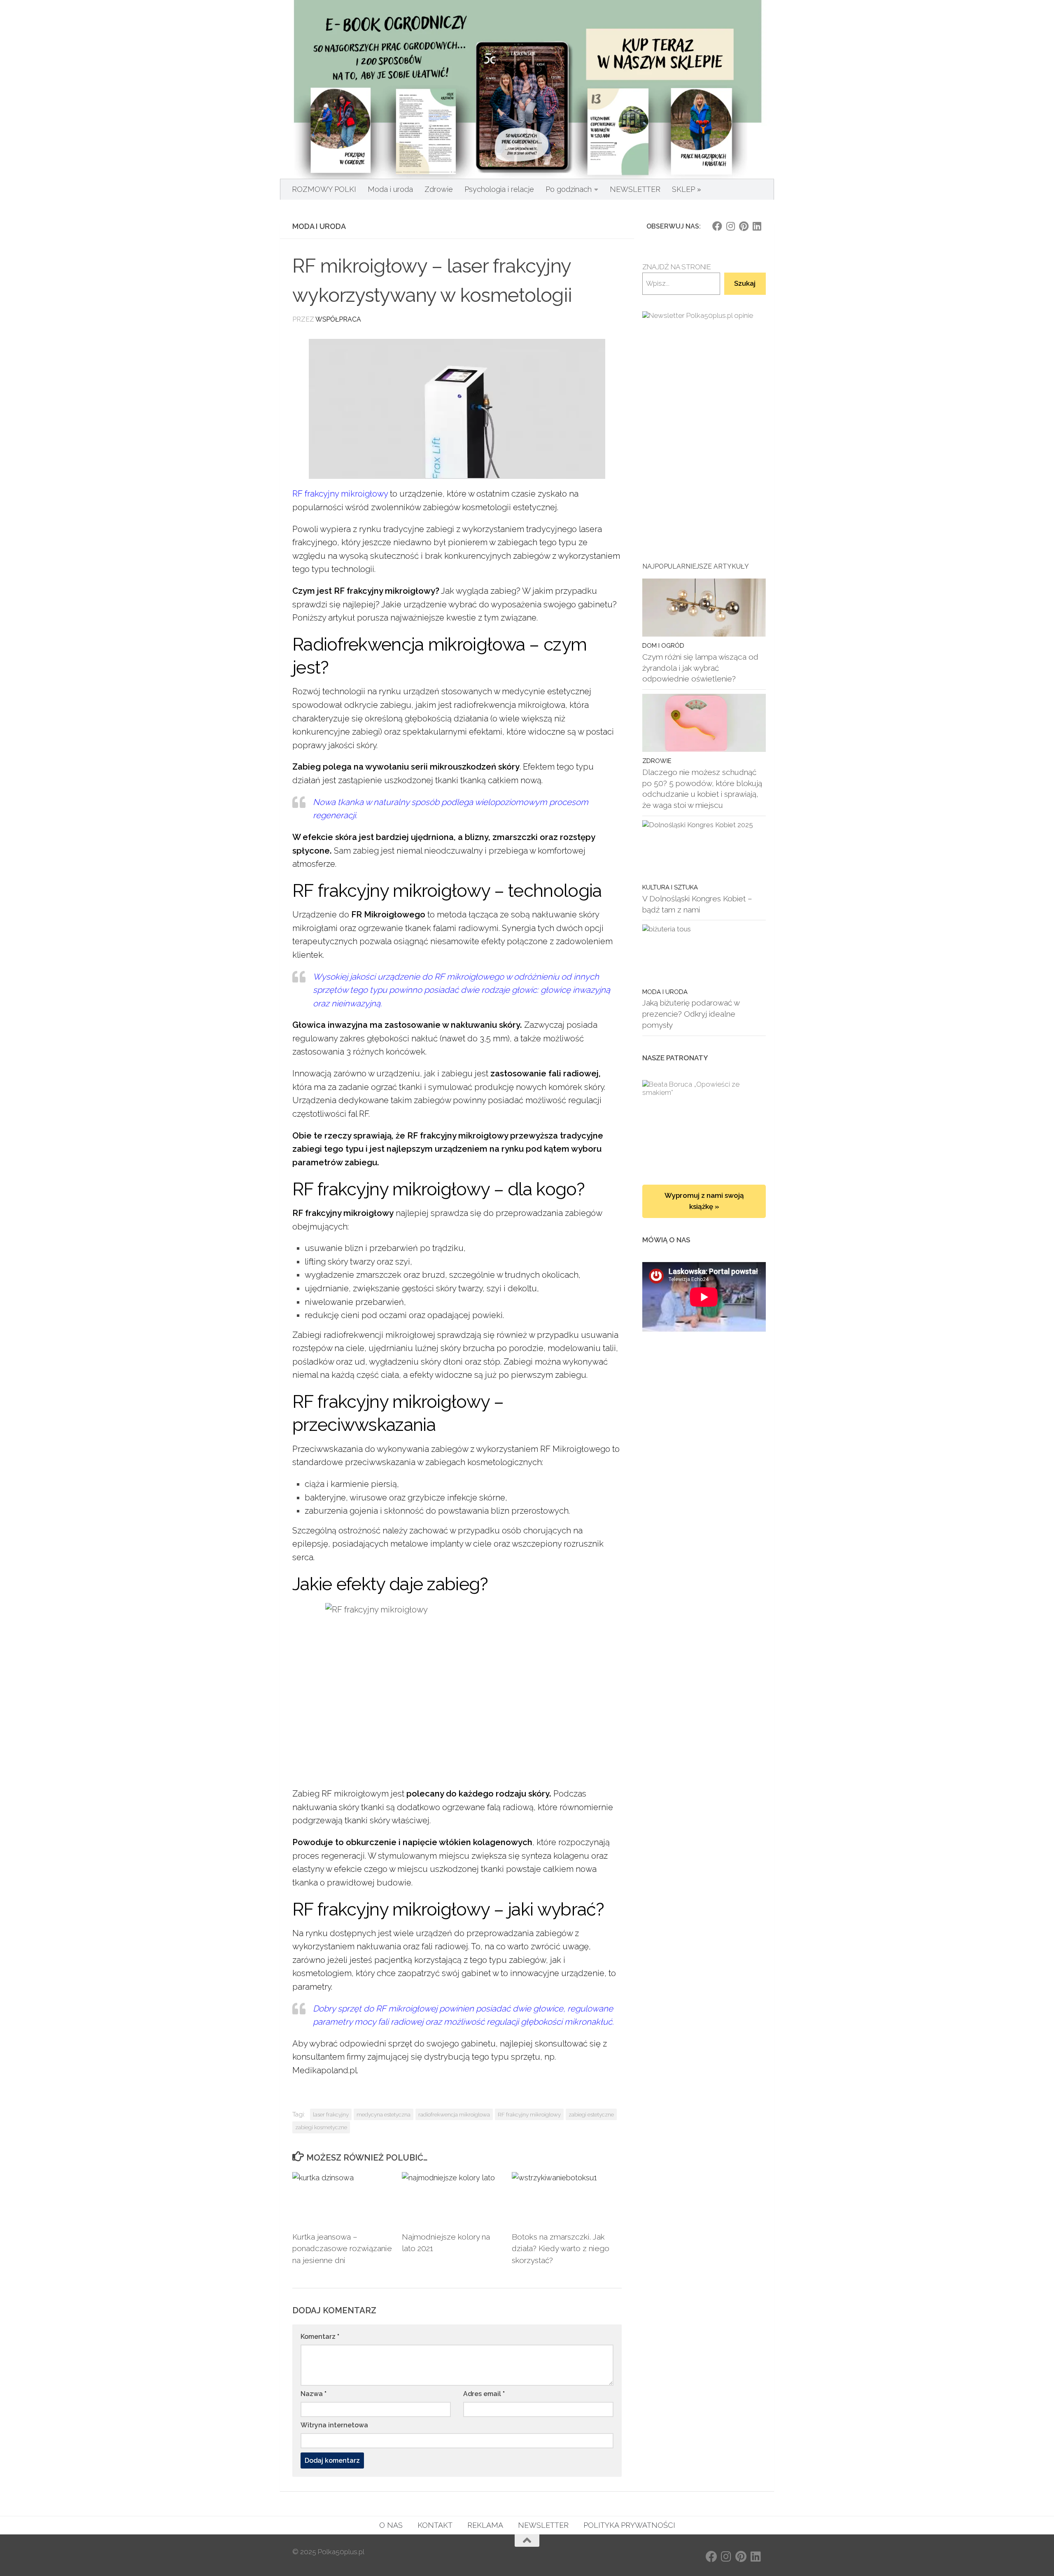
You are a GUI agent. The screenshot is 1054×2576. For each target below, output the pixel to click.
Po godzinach (569, 189)
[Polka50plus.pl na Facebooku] (717, 226)
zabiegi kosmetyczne (321, 2127)
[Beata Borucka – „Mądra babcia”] (704, 1124)
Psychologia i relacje (499, 189)
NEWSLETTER (635, 189)
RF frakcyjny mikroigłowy (340, 494)
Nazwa (314, 2394)
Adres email (484, 2394)
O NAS (391, 2525)
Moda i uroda (390, 189)
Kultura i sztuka (670, 887)
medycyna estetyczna (384, 2114)
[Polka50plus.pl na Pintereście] (744, 226)
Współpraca (338, 319)
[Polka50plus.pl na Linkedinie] (757, 226)
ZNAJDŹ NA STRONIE (677, 267)
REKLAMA (485, 2525)
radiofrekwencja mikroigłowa (454, 2114)
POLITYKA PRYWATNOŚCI (629, 2525)
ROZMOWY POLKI (324, 189)
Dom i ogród (663, 645)
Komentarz (320, 2337)
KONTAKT (435, 2525)
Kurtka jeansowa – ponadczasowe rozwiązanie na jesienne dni (342, 2249)
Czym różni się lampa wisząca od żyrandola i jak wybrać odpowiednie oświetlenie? (700, 668)
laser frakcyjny (331, 2114)
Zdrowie (439, 189)
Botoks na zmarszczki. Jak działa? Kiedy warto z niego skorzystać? (561, 2249)
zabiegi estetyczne (591, 2114)
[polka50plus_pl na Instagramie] (730, 226)
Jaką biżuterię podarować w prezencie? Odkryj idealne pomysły (691, 1014)
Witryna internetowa (334, 2425)
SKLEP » (687, 189)
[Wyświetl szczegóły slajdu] (704, 399)
